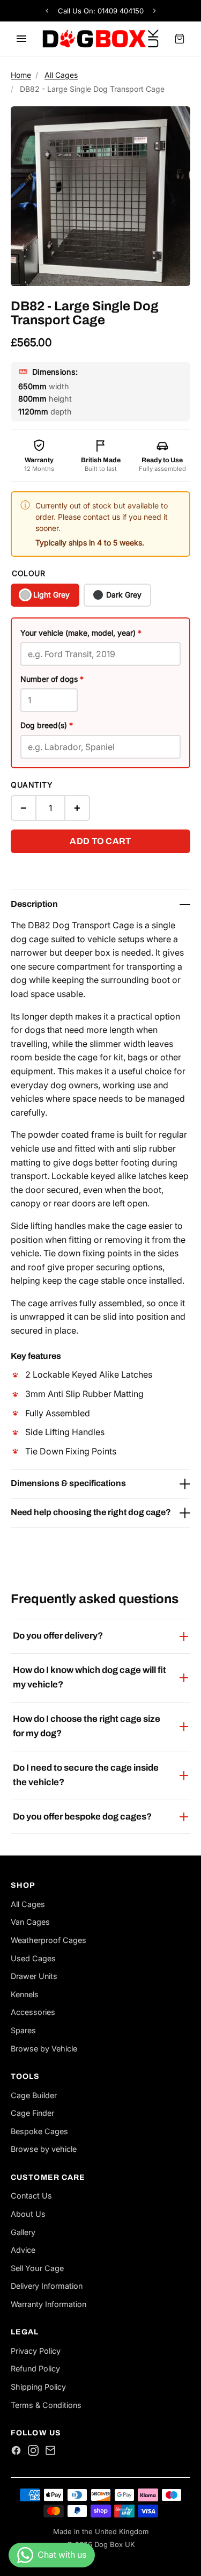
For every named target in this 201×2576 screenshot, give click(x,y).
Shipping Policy (38, 2387)
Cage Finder (32, 2113)
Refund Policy (35, 2368)
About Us (28, 2214)
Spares (23, 2030)
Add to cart (100, 841)
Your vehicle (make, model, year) (81, 633)
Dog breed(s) (47, 725)
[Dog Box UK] (100, 39)
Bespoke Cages (39, 2131)
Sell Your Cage (37, 2268)
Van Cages (30, 1922)
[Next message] (157, 11)
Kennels (25, 1994)
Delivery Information (47, 2286)
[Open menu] (21, 39)
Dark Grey (124, 595)
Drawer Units (34, 1976)
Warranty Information (49, 2304)
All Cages (61, 75)
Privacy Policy (36, 2351)
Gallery (23, 2232)
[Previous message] (45, 11)
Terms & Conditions (46, 2405)
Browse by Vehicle (44, 2049)
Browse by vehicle (44, 2149)
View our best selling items (101, 11)
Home (21, 75)
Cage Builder (34, 2095)
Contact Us (31, 2196)
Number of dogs (52, 679)
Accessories (33, 2012)
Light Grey (51, 595)
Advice (23, 2250)
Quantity (32, 785)
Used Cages (33, 1958)
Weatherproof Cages (49, 1940)
